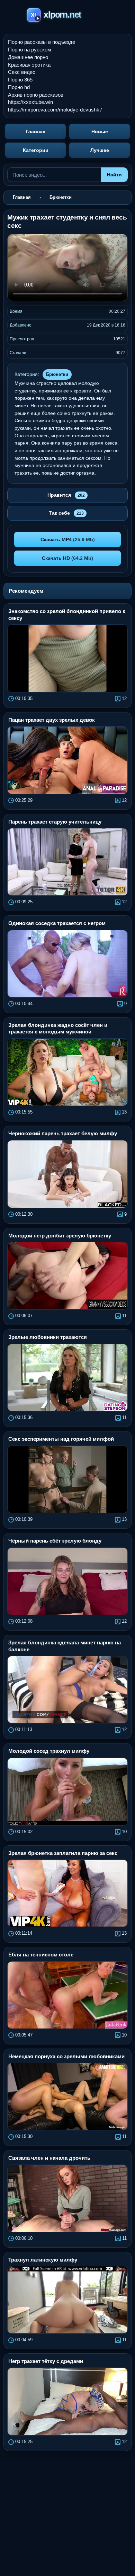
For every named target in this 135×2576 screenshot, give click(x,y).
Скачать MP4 (68, 539)
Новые (100, 132)
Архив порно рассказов (36, 95)
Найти (114, 175)
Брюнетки (57, 374)
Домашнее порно (28, 57)
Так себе (66, 513)
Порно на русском (29, 50)
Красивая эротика (29, 65)
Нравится (66, 495)
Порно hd (19, 87)
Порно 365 (20, 80)
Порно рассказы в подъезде (42, 42)
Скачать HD (67, 558)
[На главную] (68, 16)
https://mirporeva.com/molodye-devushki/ (55, 110)
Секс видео (22, 72)
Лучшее (100, 150)
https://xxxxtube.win (30, 102)
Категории (36, 150)
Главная (35, 132)
